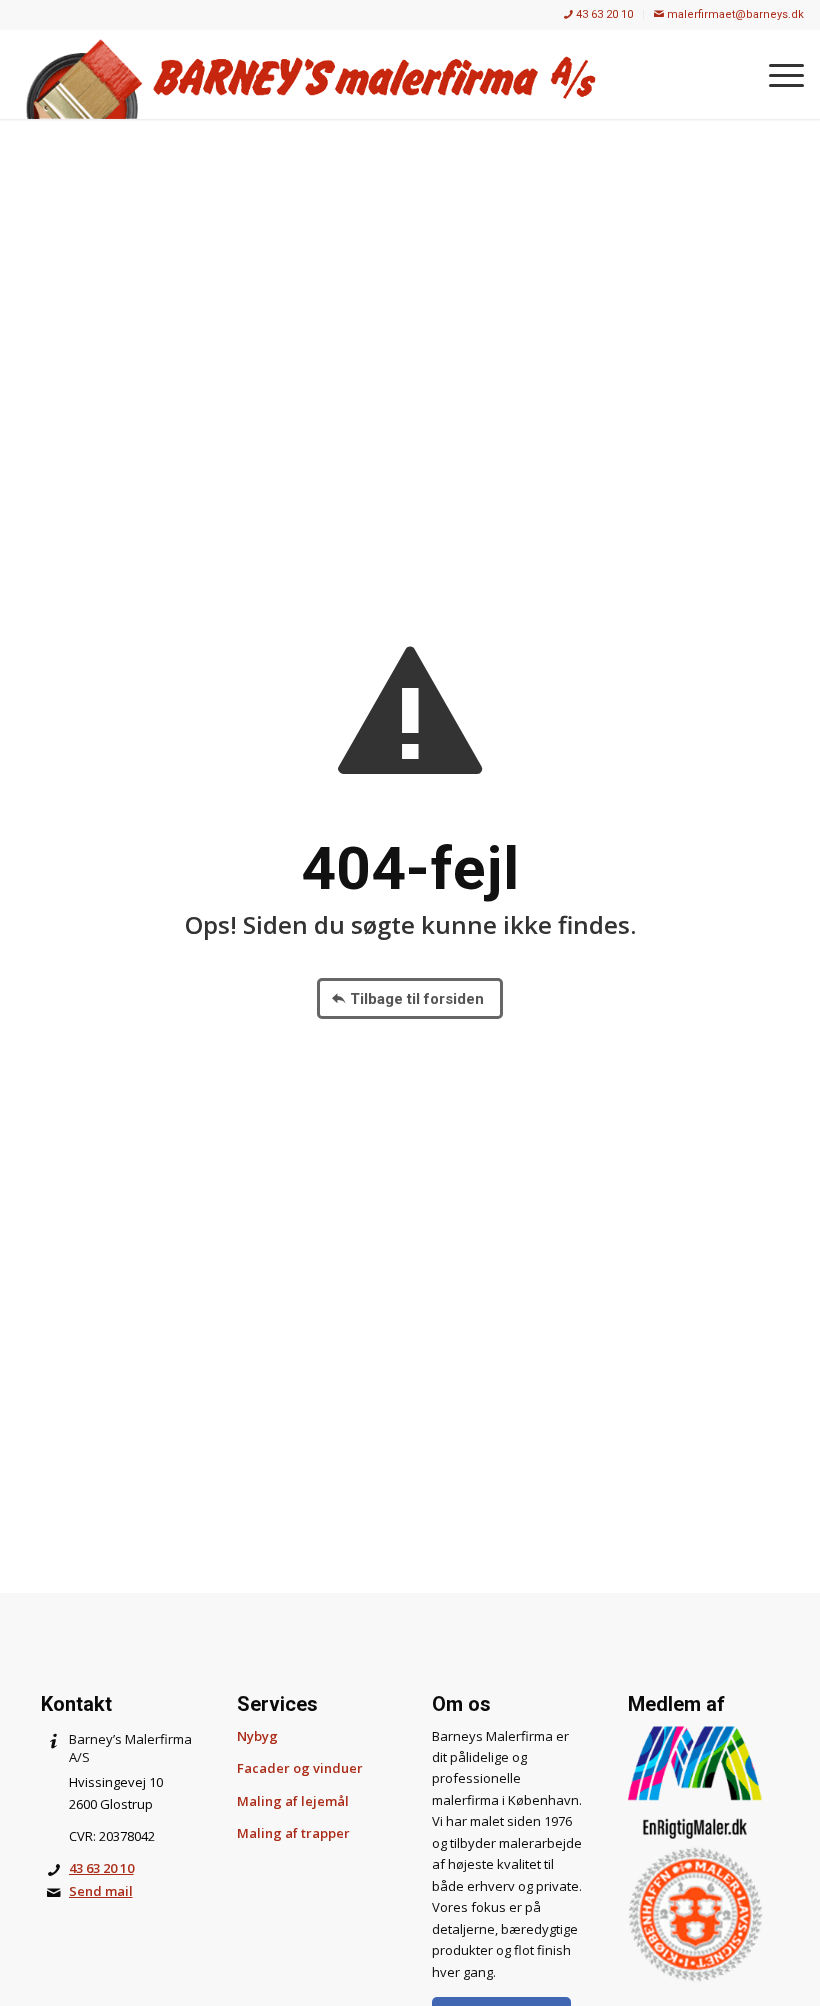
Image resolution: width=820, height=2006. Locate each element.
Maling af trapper (293, 1833)
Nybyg (257, 1736)
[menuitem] (599, 15)
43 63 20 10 (603, 14)
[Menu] (776, 74)
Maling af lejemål (293, 1801)
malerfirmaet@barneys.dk (734, 14)
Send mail (101, 1891)
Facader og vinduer (300, 1768)
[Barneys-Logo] (311, 74)
